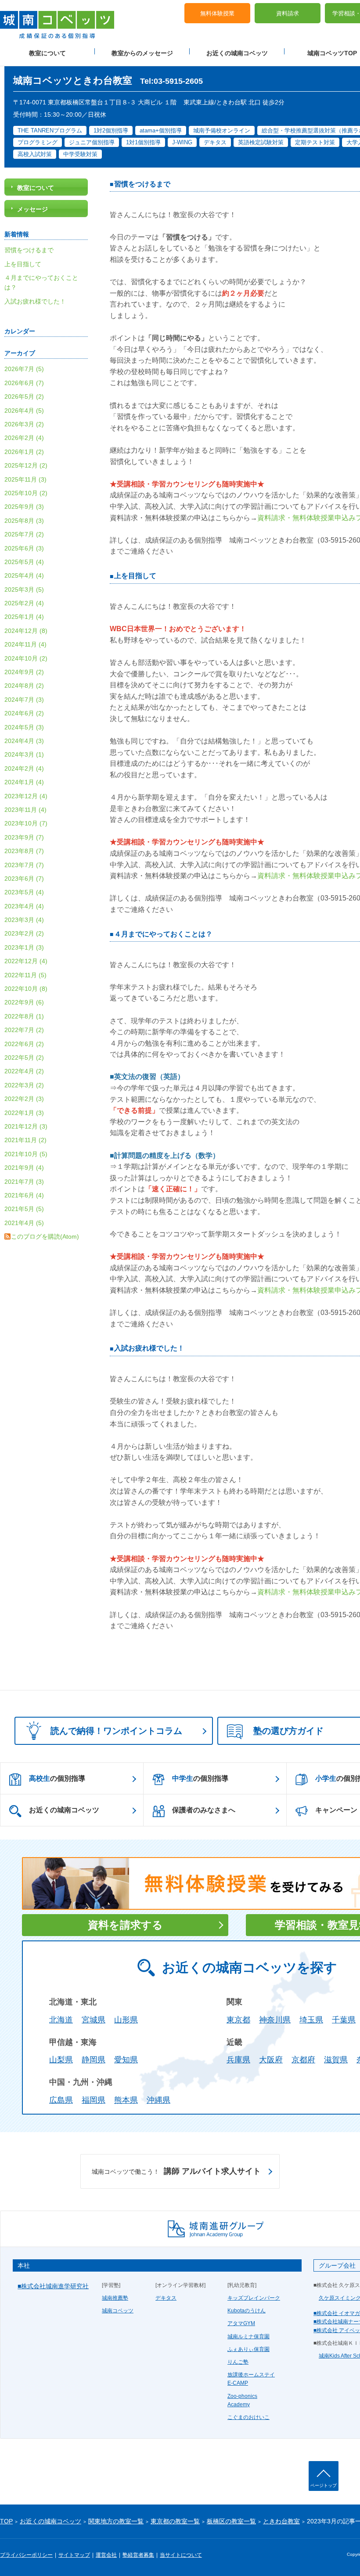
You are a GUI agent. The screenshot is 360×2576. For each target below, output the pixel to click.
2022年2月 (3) (24, 1099)
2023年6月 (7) (24, 879)
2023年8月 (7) (24, 851)
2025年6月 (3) (24, 548)
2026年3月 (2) (24, 424)
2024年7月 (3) (24, 700)
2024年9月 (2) (24, 672)
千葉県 (344, 2020)
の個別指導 (57, 1778)
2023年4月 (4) (24, 906)
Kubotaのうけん (247, 2311)
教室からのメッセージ (142, 53)
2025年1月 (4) (24, 617)
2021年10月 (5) (26, 1154)
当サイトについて (181, 2555)
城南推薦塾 (115, 2298)
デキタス (166, 2298)
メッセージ (32, 209)
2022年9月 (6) (24, 1002)
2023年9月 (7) (24, 837)
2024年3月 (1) (24, 754)
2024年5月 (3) (24, 727)
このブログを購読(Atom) (45, 1236)
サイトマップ (74, 2555)
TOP (6, 2521)
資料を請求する (125, 1925)
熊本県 (126, 2100)
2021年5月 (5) (24, 1209)
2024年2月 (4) (24, 768)
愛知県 (126, 2060)
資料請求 (288, 13)
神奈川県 (275, 2020)
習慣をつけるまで (142, 184)
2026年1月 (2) (24, 452)
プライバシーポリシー (26, 2555)
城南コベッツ (118, 2311)
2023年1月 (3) (24, 947)
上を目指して (135, 576)
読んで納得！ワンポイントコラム (116, 1731)
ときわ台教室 (281, 2521)
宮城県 (94, 2020)
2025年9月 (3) (24, 507)
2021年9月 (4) (24, 1168)
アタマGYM (241, 2323)
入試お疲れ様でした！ (149, 1348)
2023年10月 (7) (26, 823)
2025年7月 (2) (24, 534)
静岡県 (94, 2060)
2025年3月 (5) (24, 590)
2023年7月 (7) (24, 865)
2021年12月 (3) (26, 1126)
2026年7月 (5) (24, 369)
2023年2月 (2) (24, 933)
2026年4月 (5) (24, 411)
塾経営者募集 (138, 2555)
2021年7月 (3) (24, 1182)
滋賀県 (336, 2060)
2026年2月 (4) (24, 438)
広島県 (61, 2100)
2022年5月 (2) (24, 1058)
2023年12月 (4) (26, 796)
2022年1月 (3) (24, 1113)
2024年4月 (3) (24, 741)
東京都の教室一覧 (175, 2521)
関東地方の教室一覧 (116, 2521)
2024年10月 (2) (26, 658)
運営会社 (106, 2555)
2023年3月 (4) (24, 920)
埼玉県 (311, 2020)
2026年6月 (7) (24, 383)
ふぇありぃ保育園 (248, 2349)
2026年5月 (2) (24, 397)
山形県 (126, 2020)
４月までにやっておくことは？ (163, 934)
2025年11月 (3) (25, 479)
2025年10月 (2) (26, 493)
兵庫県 (238, 2060)
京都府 (303, 2060)
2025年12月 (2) (26, 465)
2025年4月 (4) (24, 575)
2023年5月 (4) (24, 892)
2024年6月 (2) (24, 713)
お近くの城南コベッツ (237, 53)
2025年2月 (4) (24, 603)
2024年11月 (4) (25, 644)
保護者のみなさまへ (204, 1810)
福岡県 (94, 2100)
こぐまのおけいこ (248, 2417)
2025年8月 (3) (24, 521)
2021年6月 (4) (24, 1195)
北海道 (61, 2020)
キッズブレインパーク (254, 2298)
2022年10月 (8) (26, 989)
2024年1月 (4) (24, 782)
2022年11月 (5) (25, 975)
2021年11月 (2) (25, 1140)
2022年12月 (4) (26, 961)
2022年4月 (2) (24, 1071)
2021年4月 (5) (24, 1223)
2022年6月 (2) (24, 1044)
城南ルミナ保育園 (248, 2337)
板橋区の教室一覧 (231, 2521)
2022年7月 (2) (24, 1030)
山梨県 (61, 2060)
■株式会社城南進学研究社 (53, 2286)
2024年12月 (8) (26, 631)
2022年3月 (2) (24, 1085)
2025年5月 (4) (24, 562)
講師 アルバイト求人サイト (176, 2171)
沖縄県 (158, 2100)
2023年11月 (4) (25, 810)
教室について (47, 53)
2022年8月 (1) (24, 1016)
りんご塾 (238, 2362)
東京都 (238, 2020)
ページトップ (324, 2485)
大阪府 (271, 2060)
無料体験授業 (217, 13)
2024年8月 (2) (24, 686)
